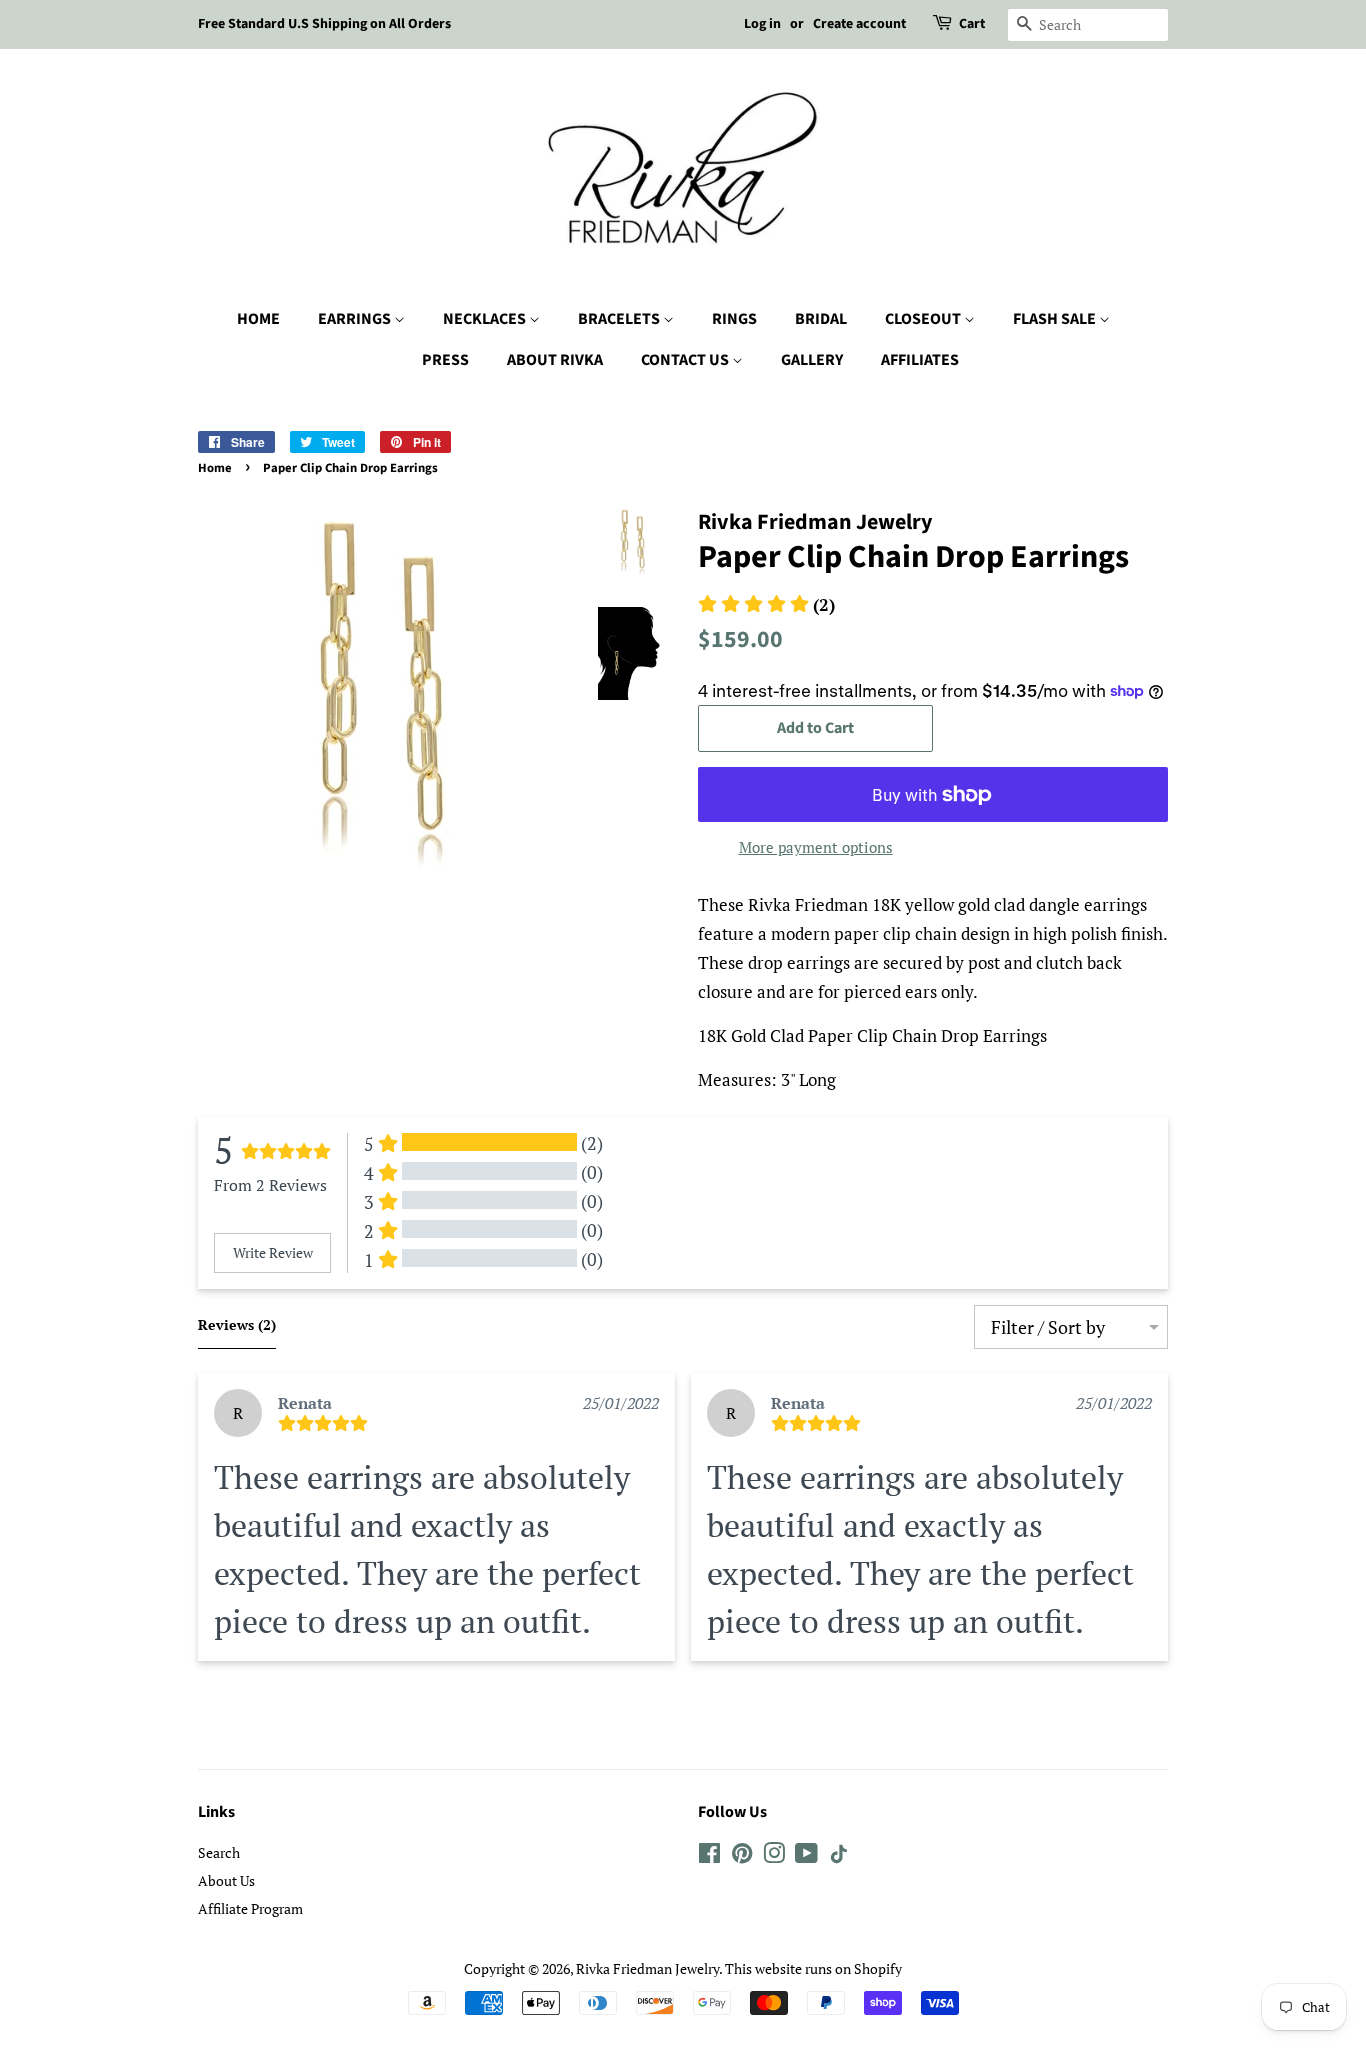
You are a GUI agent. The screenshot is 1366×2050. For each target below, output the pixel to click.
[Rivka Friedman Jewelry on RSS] (839, 1857)
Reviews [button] (237, 1324)
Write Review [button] (273, 1252)
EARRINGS (356, 319)
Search (219, 1852)
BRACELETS (620, 319)
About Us (226, 1880)
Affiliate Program (250, 1908)
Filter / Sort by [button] (1048, 1327)
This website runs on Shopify (813, 1968)
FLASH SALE (1056, 319)
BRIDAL (821, 319)
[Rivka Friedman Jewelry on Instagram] (774, 1856)
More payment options (816, 847)
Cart (972, 24)
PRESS (445, 360)
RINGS (734, 319)
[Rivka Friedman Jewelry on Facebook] (709, 1856)
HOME (258, 319)
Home (215, 468)
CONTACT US (686, 360)
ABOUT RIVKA (555, 360)
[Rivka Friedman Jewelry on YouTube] (806, 1856)
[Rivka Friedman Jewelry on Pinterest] (742, 1856)
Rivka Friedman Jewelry (647, 1968)
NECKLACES (486, 319)
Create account (859, 24)
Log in (762, 24)
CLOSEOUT (924, 319)
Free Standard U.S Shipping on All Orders (324, 24)
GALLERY (812, 360)
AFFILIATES (920, 360)
